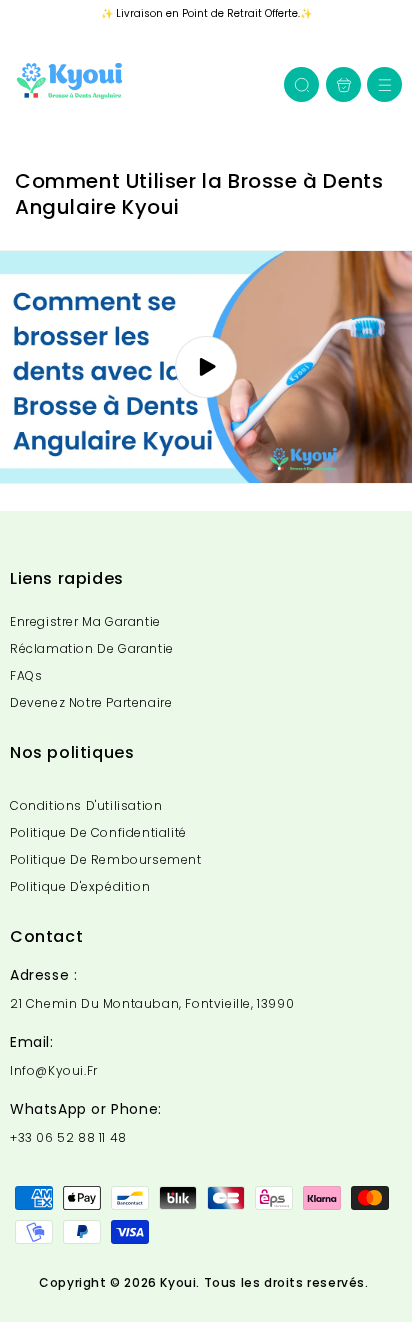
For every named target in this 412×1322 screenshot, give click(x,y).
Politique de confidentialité (98, 832)
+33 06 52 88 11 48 (68, 1138)
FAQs (26, 675)
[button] (384, 84)
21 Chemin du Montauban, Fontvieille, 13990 (152, 1004)
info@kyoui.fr (54, 1071)
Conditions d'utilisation (86, 805)
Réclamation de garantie (92, 648)
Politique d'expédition (80, 886)
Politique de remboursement (106, 859)
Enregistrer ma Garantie (85, 621)
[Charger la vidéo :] (206, 367)
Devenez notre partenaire (91, 702)
